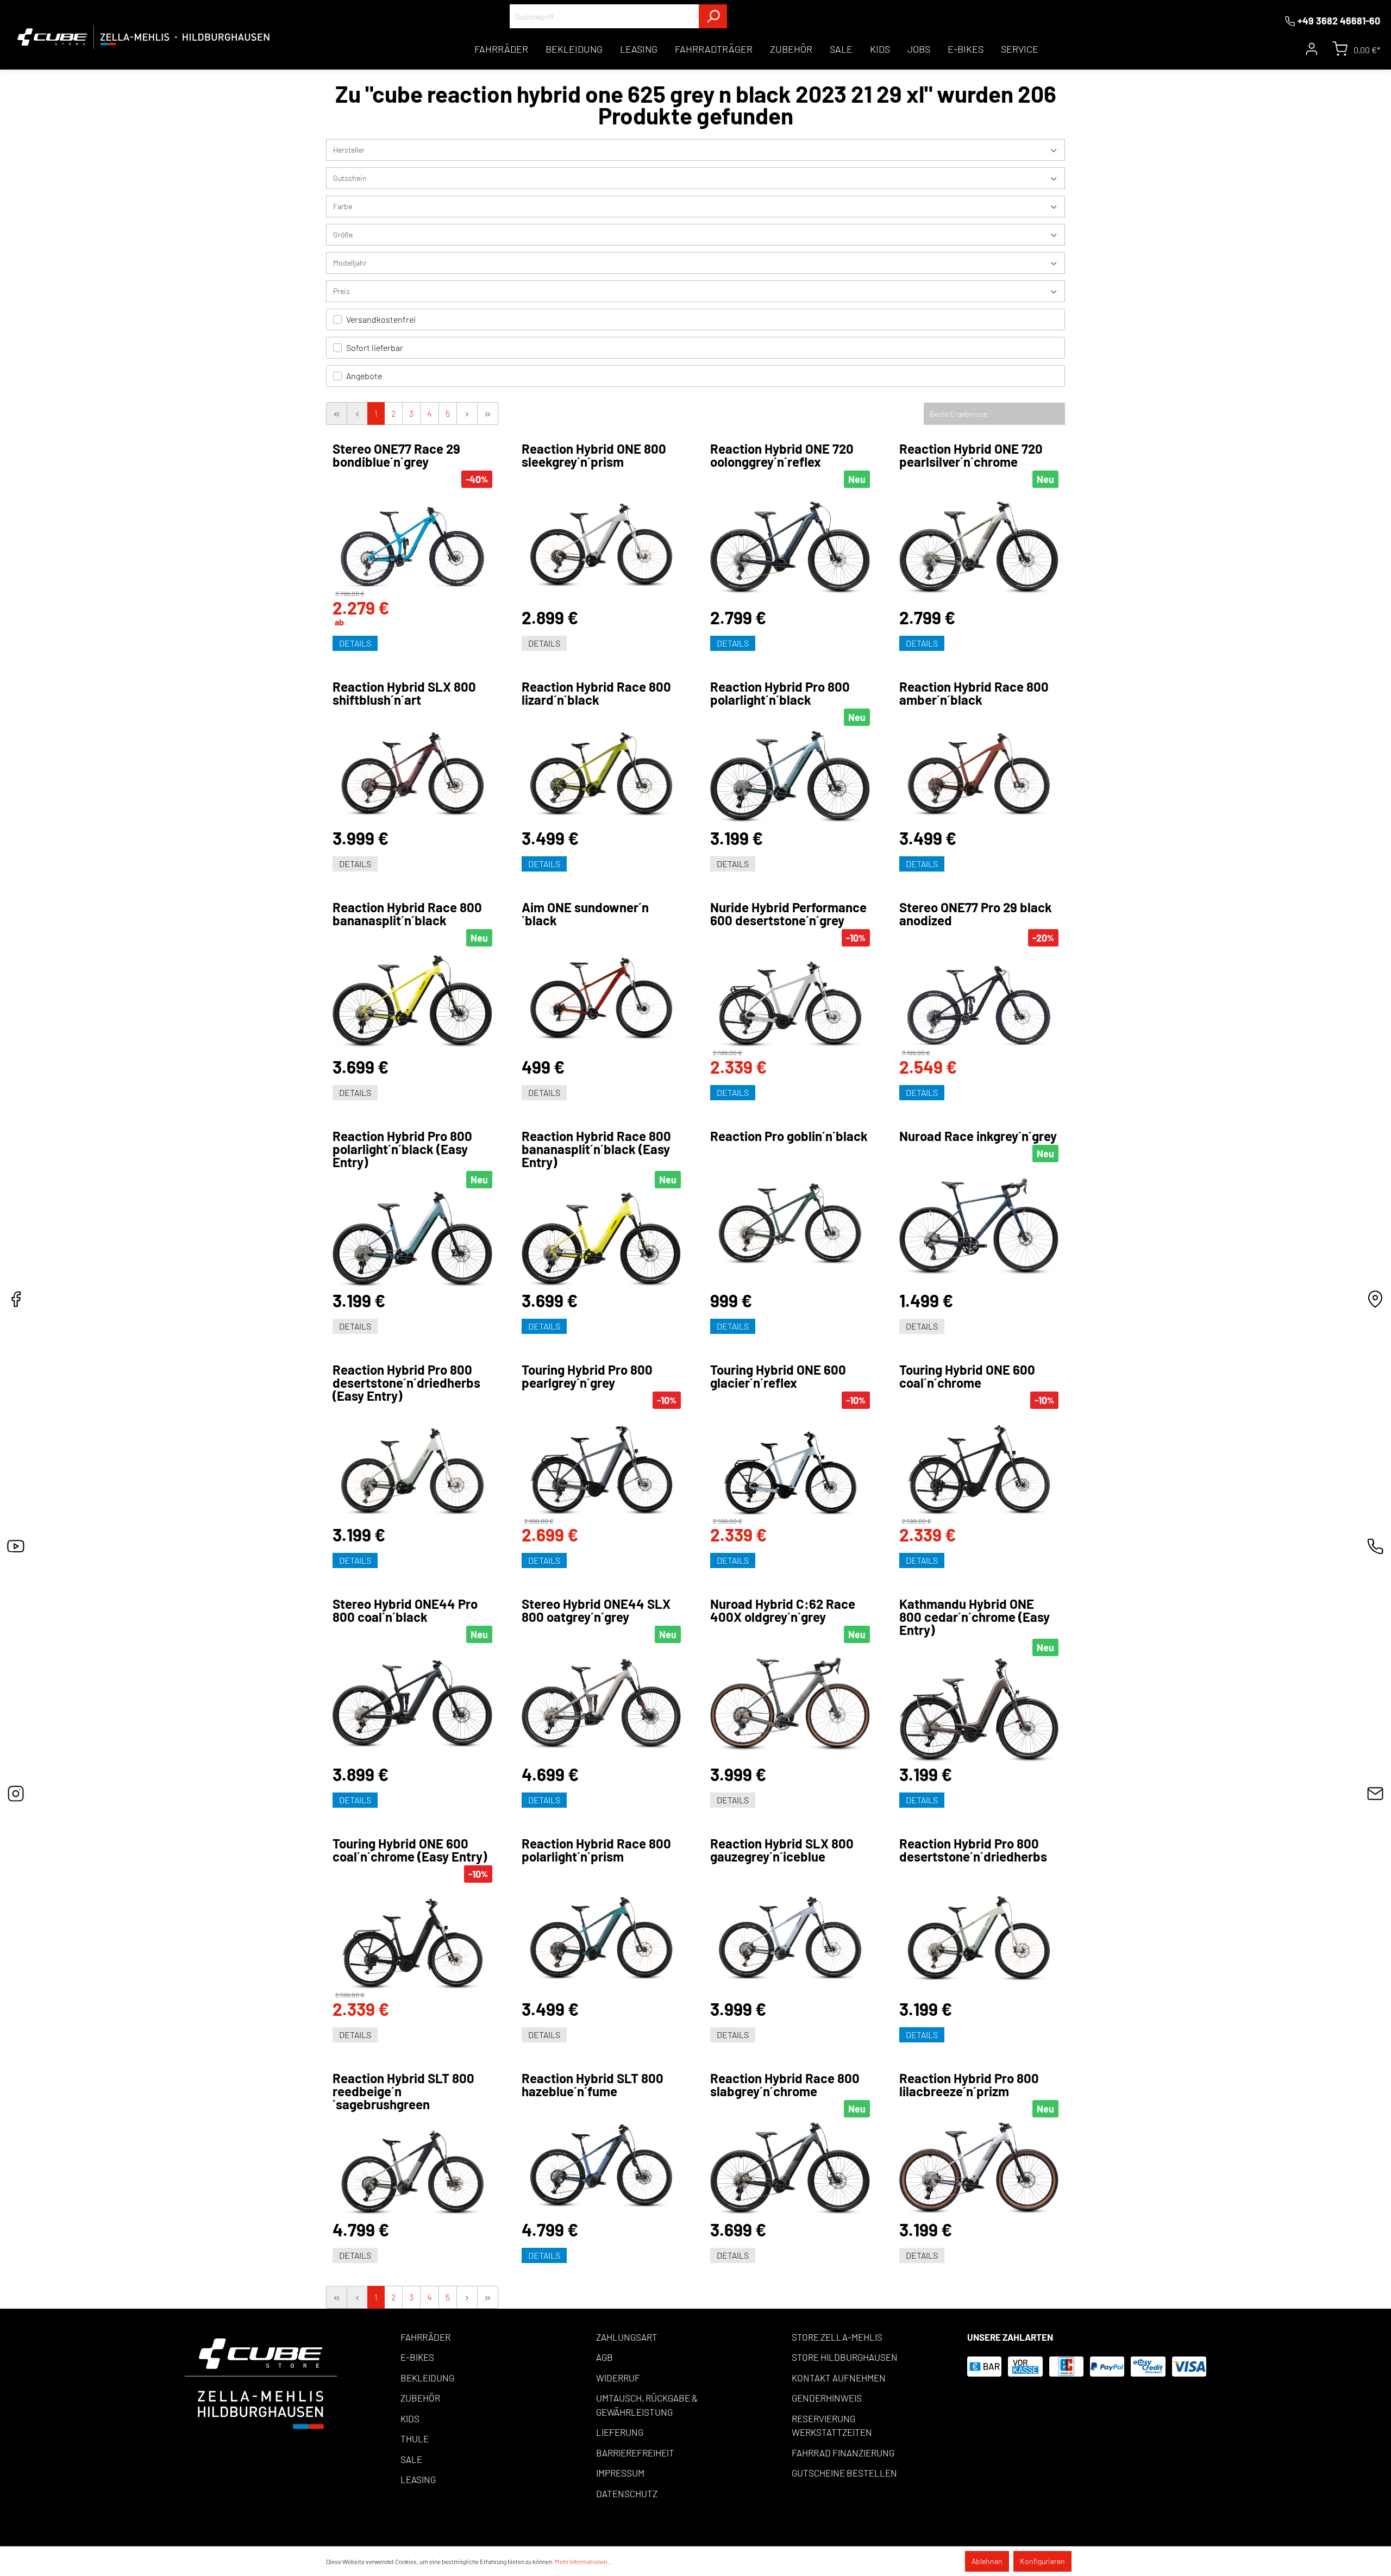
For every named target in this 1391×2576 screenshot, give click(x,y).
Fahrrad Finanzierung (843, 2453)
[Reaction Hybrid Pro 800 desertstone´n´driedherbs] (979, 1932)
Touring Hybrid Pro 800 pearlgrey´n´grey (587, 1376)
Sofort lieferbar (375, 347)
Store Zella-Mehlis (837, 2337)
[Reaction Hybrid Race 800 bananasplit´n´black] (412, 1002)
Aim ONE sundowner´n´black (585, 914)
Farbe (343, 206)
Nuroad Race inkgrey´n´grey (978, 1136)
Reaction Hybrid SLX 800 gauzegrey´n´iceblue (782, 1850)
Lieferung (620, 2432)
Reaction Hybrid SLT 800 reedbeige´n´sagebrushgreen (403, 2091)
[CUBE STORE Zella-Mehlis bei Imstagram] (16, 1797)
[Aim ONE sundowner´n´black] (601, 993)
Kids (410, 2418)
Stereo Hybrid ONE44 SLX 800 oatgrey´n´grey (596, 1610)
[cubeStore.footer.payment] (261, 2382)
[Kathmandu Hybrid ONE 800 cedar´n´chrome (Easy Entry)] (979, 1710)
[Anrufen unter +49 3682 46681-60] (1375, 1549)
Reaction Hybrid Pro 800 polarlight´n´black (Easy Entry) (402, 1149)
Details (355, 643)
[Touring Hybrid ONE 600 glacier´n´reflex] (790, 1463)
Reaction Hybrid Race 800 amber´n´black (974, 693)
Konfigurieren (1042, 2561)
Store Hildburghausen (845, 2357)
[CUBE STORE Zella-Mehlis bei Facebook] (16, 1302)
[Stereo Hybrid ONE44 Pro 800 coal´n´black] (412, 1704)
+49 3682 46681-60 (1339, 21)
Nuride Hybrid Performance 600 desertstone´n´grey (788, 914)
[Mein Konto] (1312, 49)
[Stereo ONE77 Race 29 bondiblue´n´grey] (412, 539)
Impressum (620, 2473)
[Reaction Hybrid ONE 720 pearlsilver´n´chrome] (979, 548)
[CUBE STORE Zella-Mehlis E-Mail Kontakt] (1375, 1797)
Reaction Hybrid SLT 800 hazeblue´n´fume (593, 2085)
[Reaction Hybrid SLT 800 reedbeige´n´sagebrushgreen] (412, 2166)
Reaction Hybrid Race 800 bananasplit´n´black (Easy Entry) (596, 1149)
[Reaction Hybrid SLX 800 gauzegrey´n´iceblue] (790, 1932)
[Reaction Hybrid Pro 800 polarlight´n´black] (790, 777)
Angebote (364, 376)
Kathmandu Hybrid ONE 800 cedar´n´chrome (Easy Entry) (975, 1617)
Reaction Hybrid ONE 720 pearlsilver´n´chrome (971, 455)
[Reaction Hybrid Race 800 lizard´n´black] (601, 768)
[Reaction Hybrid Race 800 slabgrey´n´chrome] (790, 2168)
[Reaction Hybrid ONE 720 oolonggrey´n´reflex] (790, 548)
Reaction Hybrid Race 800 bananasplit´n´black (407, 914)
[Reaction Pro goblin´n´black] (790, 1218)
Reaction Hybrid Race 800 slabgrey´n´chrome (785, 2085)
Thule (415, 2439)
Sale (411, 2459)
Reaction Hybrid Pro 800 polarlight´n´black (780, 693)
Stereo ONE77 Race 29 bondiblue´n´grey (396, 455)
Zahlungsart (627, 2337)
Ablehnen (987, 2561)
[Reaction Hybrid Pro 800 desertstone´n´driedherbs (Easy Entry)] (412, 1465)
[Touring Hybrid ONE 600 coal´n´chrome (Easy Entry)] (412, 1937)
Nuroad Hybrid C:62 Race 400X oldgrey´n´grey (783, 1610)
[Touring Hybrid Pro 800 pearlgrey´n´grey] (601, 1463)
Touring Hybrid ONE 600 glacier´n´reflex (778, 1376)
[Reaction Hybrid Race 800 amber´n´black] (979, 768)
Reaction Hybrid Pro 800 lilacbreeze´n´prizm (969, 2085)
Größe (343, 234)
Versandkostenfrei (381, 319)
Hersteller (349, 150)
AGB (604, 2357)
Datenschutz (627, 2493)
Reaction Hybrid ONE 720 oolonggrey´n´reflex (782, 455)
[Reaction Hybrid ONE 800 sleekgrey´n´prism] (601, 539)
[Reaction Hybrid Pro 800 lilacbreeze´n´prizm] (979, 2168)
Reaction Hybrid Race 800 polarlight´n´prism (596, 1850)
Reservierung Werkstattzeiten (832, 2425)
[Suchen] (713, 16)
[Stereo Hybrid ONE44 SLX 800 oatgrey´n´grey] (601, 1704)
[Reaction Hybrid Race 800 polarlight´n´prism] (601, 1932)
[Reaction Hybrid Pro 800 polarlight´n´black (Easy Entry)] (412, 1239)
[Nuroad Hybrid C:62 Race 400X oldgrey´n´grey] (790, 1704)
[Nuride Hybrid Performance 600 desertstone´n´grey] (790, 998)
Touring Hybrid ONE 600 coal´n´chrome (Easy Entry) (410, 1850)
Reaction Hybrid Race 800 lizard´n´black (596, 693)
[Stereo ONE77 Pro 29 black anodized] (979, 998)
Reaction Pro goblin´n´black (789, 1136)
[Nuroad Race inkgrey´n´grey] (979, 1226)
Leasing (418, 2479)
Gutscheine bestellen (844, 2473)
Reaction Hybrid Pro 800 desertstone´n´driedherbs (973, 1850)
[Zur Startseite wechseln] (144, 37)
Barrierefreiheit (635, 2453)
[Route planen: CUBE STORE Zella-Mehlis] (1375, 1302)
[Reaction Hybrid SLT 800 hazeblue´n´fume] (601, 2160)
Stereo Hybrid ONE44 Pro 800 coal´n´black (405, 1610)
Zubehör (420, 2398)
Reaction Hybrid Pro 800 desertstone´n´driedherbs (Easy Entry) (406, 1383)
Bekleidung (427, 2378)
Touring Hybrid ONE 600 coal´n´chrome (967, 1376)
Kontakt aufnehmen (839, 2378)
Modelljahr (350, 263)
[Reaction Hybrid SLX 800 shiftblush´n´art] (412, 768)
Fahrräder (425, 2337)
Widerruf (618, 2378)
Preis (342, 291)
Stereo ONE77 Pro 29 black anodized (976, 914)
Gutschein (350, 178)
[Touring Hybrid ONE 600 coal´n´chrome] (979, 1463)
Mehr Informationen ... (584, 2561)
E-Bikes (417, 2357)
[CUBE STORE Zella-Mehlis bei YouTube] (16, 1549)
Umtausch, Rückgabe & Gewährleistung (647, 2405)
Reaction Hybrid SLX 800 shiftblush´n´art (404, 693)
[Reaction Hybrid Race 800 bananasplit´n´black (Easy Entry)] (601, 1239)
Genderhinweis (827, 2398)
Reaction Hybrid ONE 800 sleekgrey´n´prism (594, 455)
